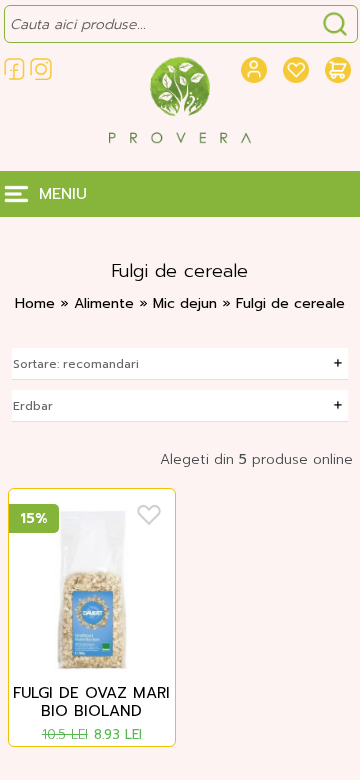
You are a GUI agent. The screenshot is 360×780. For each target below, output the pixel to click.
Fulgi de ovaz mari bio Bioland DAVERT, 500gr (91, 703)
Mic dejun (187, 303)
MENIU (63, 194)
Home (35, 303)
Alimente (106, 303)
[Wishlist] (149, 515)
